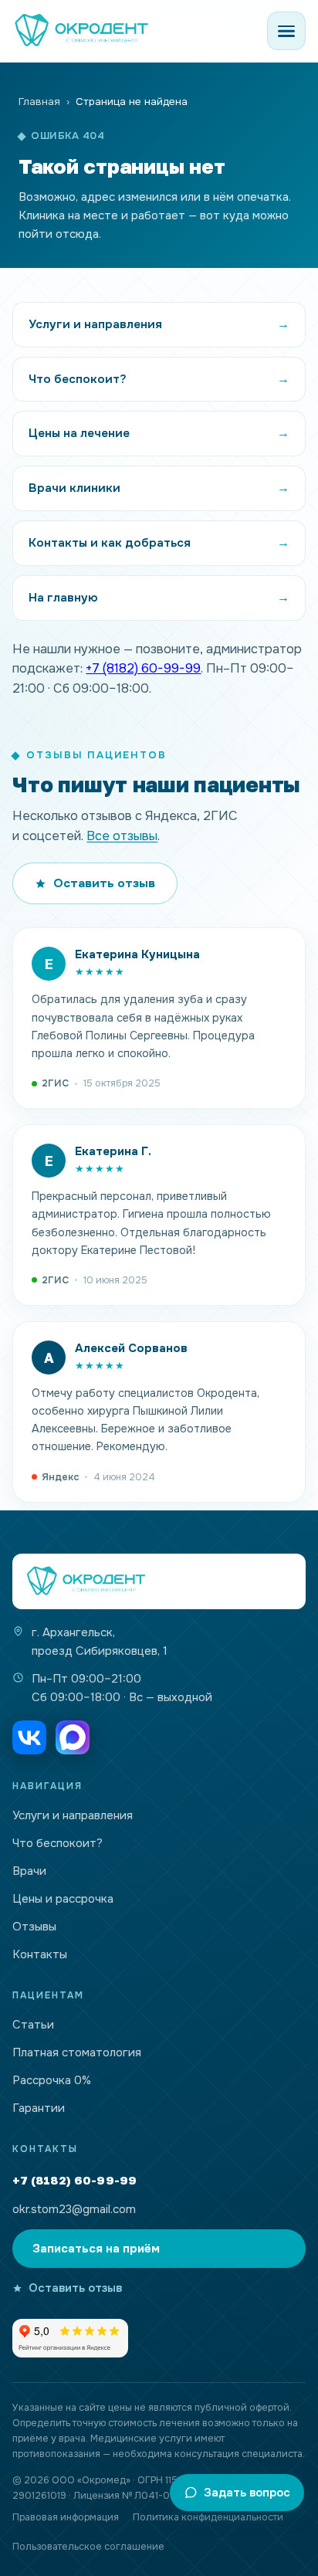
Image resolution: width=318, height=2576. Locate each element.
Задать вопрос (247, 2493)
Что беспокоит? (58, 1843)
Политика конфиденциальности (208, 2517)
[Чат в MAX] (73, 1737)
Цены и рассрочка (63, 1899)
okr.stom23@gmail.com (74, 2209)
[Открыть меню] (286, 31)
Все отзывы (122, 836)
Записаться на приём (96, 2249)
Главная (39, 102)
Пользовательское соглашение (88, 2547)
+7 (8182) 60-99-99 (143, 668)
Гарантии (39, 2108)
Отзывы (34, 1927)
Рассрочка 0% (52, 2080)
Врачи (29, 1871)
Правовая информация (66, 2517)
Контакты (40, 1954)
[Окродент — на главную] (81, 31)
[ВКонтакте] (29, 1737)
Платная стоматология (77, 2052)
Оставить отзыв (104, 883)
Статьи (33, 2025)
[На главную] (159, 1581)
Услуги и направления (73, 1815)
